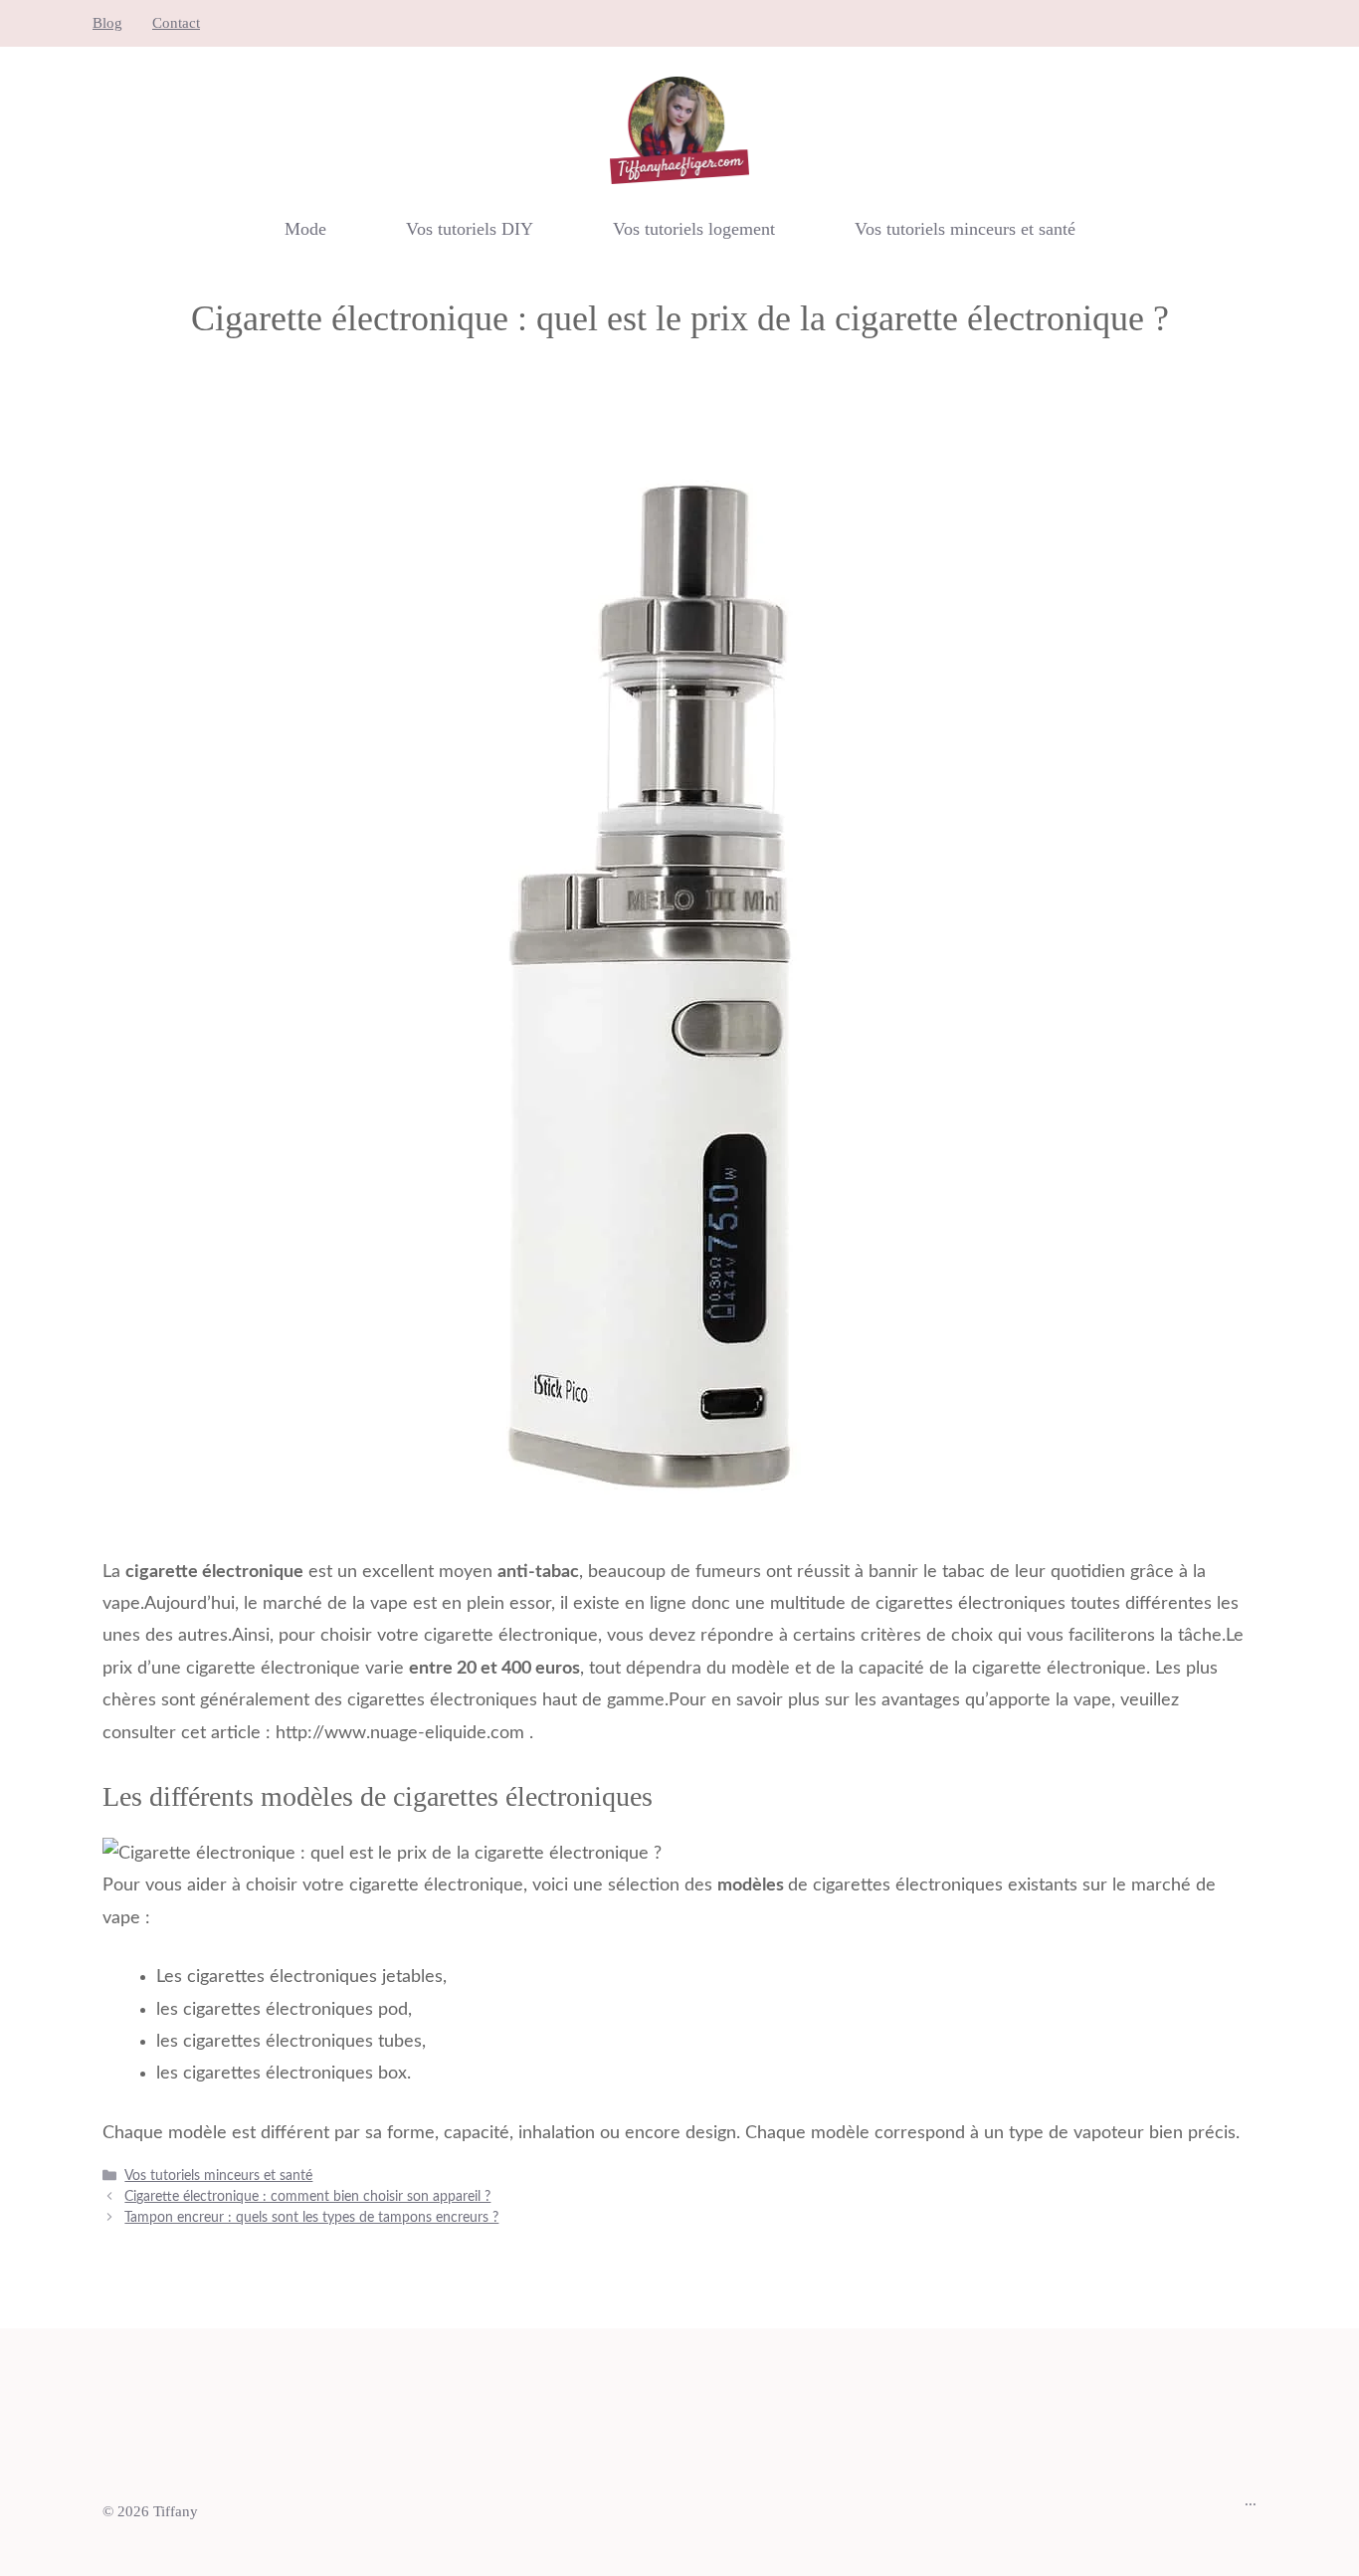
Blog (107, 23)
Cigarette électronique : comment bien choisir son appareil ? (307, 2197)
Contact (176, 23)
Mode (305, 229)
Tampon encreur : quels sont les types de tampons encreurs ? (311, 2218)
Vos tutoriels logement (694, 229)
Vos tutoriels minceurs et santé (965, 229)
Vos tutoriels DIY (470, 229)
